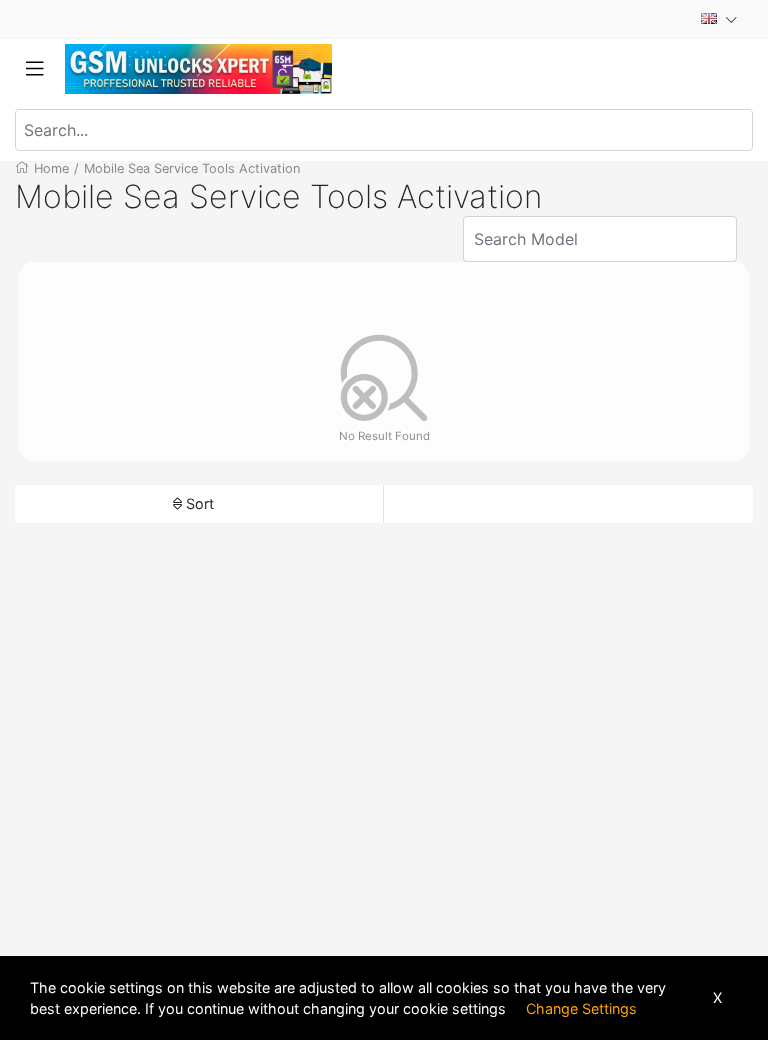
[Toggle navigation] (35, 69)
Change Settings (581, 1008)
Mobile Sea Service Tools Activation (192, 168)
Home (51, 168)
